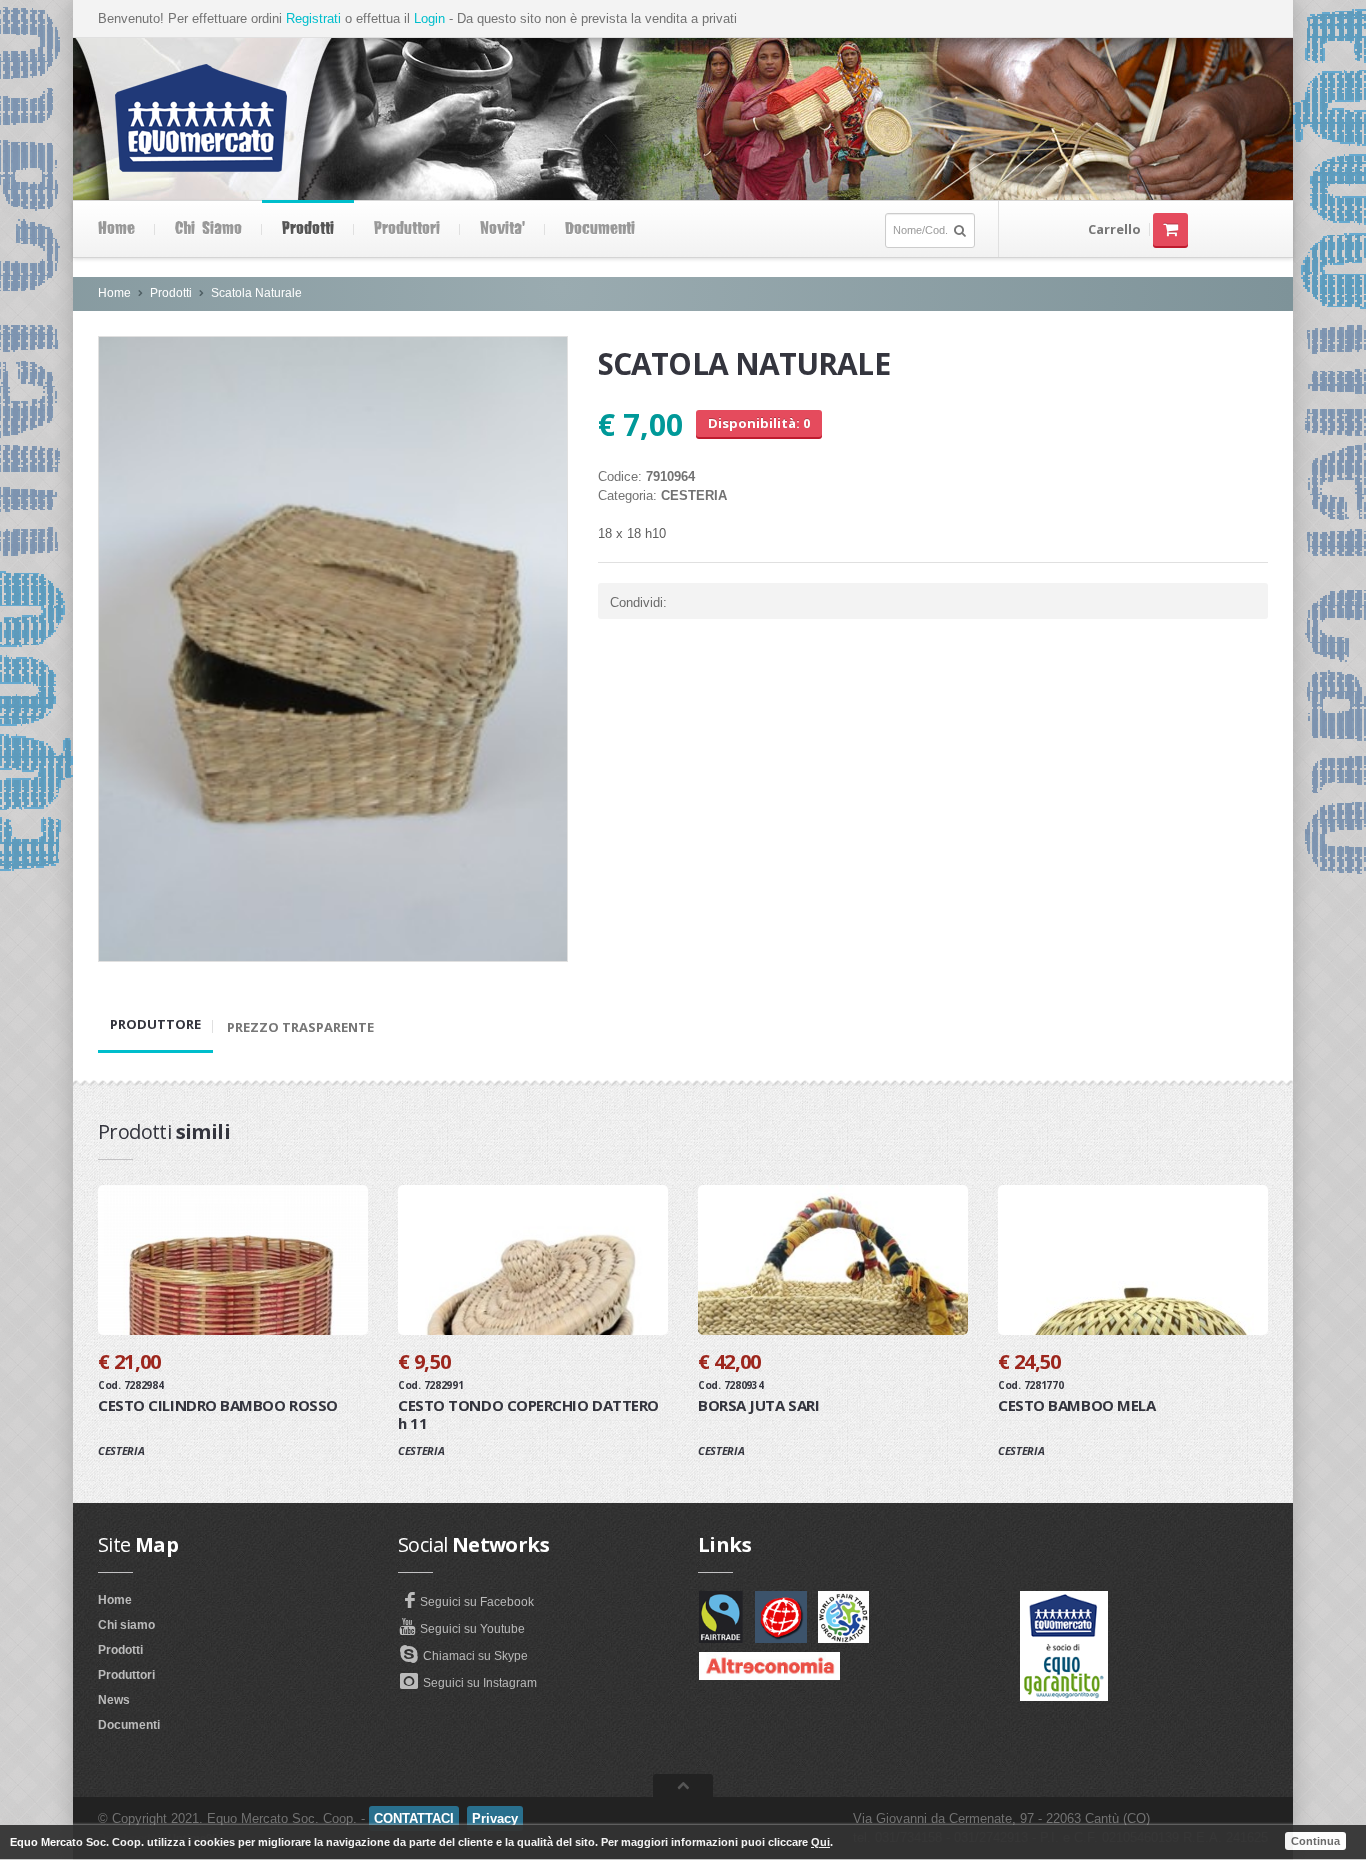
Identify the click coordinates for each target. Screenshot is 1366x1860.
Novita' (502, 229)
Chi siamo (208, 229)
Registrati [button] (313, 18)
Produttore (155, 1024)
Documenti (600, 229)
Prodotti (308, 229)
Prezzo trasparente (300, 1027)
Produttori (407, 229)
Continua (1315, 1841)
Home (116, 229)
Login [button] (429, 18)
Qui (820, 1842)
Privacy (495, 1818)
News (114, 1700)
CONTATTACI (414, 1818)
